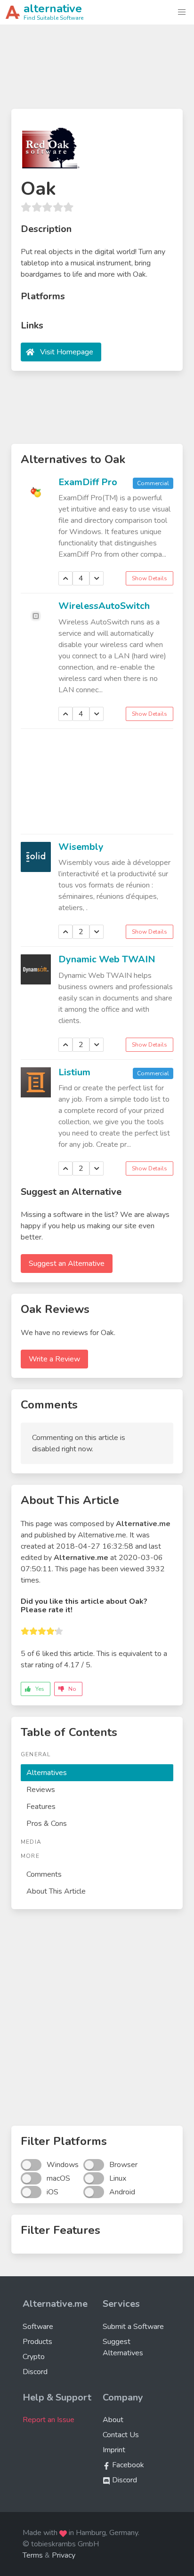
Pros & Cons (47, 1824)
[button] (182, 12)
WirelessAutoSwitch (104, 606)
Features (41, 1807)
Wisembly (81, 847)
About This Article (56, 1891)
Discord (35, 2372)
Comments (44, 1874)
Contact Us (121, 2435)
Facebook (127, 2465)
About (113, 2420)
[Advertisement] (97, 71)
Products (37, 2342)
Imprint (114, 2450)
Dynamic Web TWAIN (107, 959)
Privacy (64, 2555)
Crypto (34, 2357)
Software (38, 2327)
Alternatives (47, 1773)
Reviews (41, 1790)
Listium (74, 1072)
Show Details (150, 578)
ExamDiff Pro (88, 482)
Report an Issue (48, 2420)
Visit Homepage (67, 352)
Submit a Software (133, 2327)
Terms (33, 2555)
